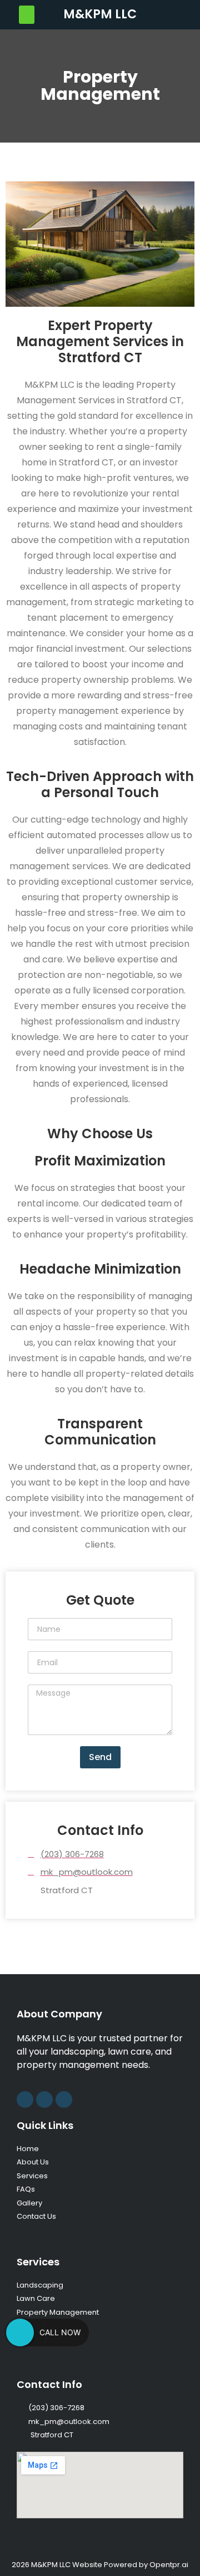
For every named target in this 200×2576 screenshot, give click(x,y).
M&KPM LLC (100, 14)
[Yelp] (64, 2100)
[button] (27, 15)
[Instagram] (25, 2100)
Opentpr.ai (169, 2565)
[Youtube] (44, 2100)
